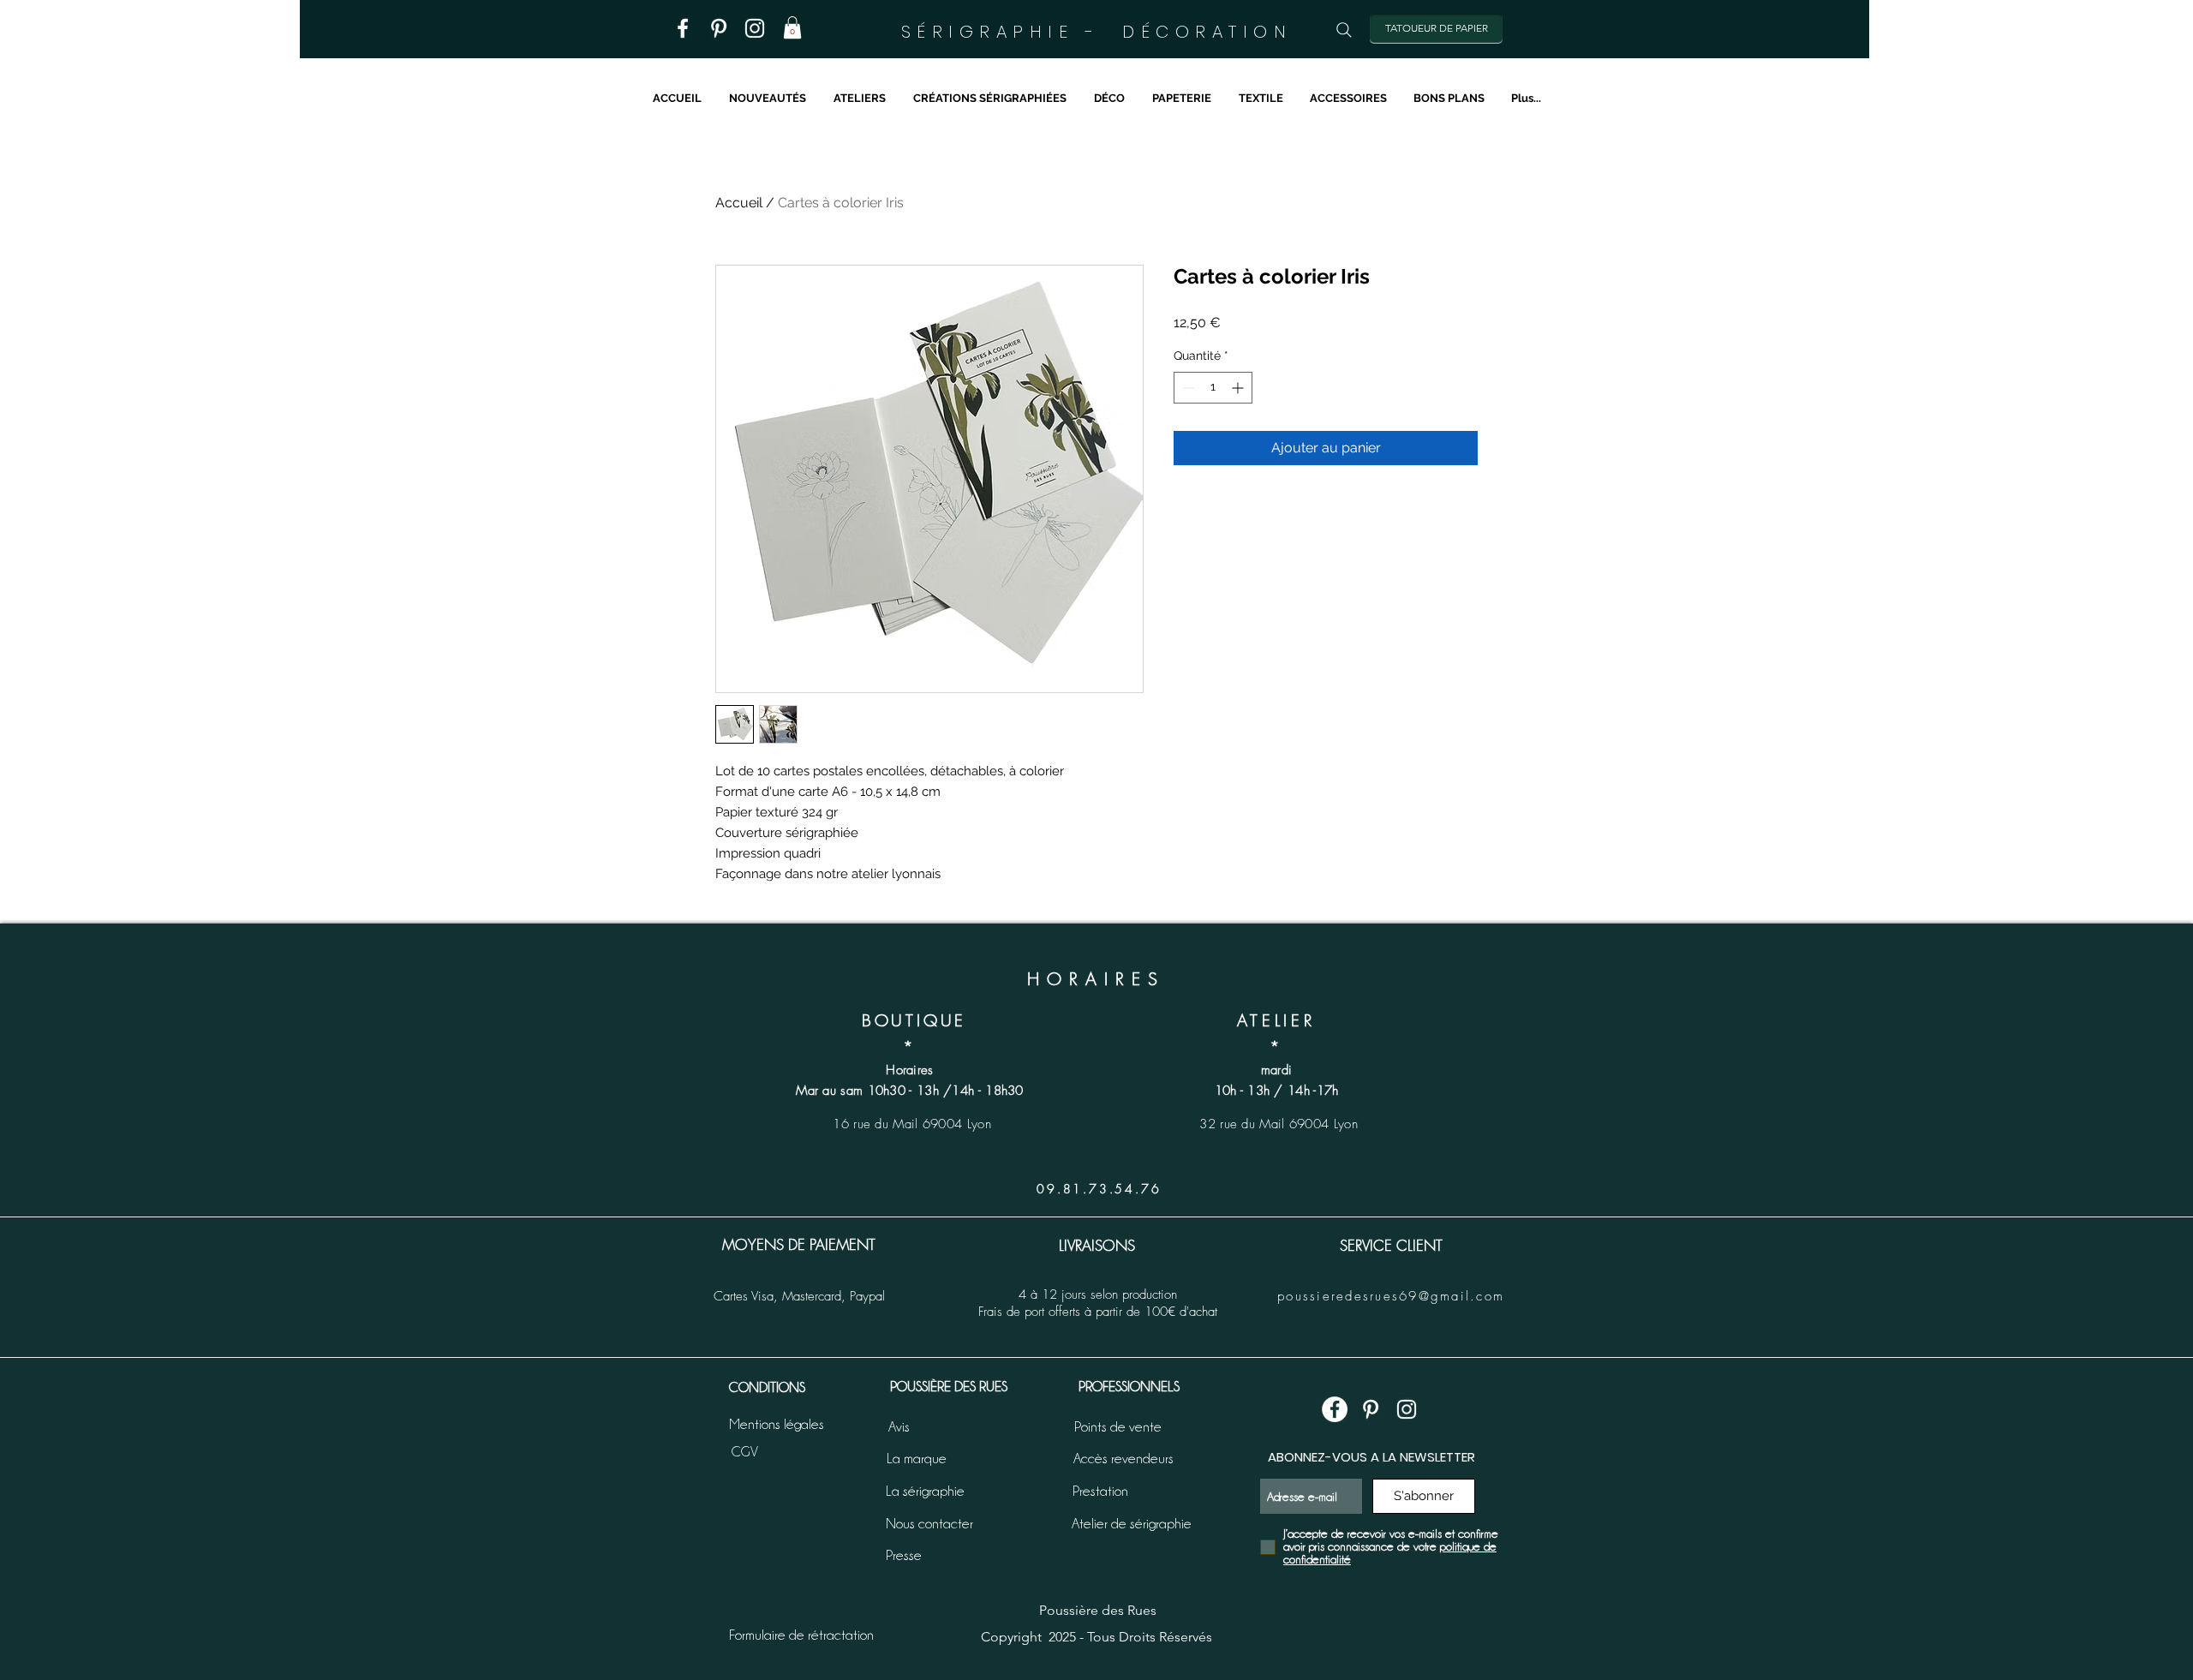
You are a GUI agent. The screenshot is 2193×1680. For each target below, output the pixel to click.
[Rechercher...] (1344, 30)
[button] (792, 27)
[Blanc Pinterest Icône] (719, 28)
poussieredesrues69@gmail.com (1391, 1296)
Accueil (739, 203)
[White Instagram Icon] (1407, 1409)
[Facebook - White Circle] (1335, 1409)
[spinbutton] (1213, 388)
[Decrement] (1187, 388)
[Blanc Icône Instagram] (755, 28)
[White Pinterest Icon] (1371, 1409)
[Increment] (1239, 388)
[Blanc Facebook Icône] (683, 28)
